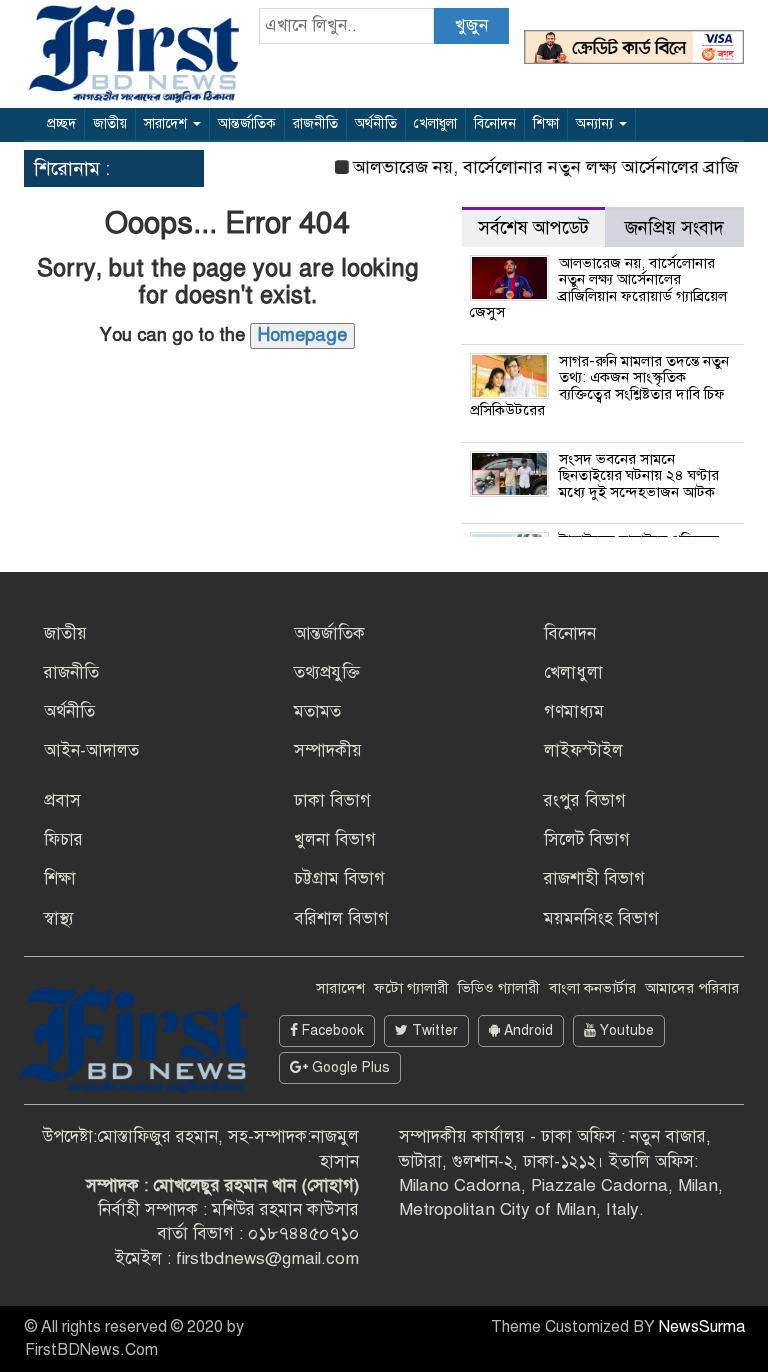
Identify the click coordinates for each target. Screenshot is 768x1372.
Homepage (302, 335)
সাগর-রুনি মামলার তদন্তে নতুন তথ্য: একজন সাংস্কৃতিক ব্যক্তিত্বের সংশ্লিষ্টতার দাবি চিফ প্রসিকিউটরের (600, 386)
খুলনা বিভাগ (335, 839)
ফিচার (63, 839)
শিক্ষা (546, 123)
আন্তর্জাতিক (247, 123)
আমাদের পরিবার (692, 988)
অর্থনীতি (376, 123)
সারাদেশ (167, 123)
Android (526, 1030)
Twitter (433, 1030)
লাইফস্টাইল (583, 750)
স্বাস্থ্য (59, 918)
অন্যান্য (596, 123)
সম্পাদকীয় (328, 750)
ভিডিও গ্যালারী (499, 988)
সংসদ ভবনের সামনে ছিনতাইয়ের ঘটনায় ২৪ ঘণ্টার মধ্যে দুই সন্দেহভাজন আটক (639, 475)
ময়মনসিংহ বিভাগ (601, 918)
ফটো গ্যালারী (411, 988)
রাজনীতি (315, 123)
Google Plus (349, 1067)
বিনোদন (495, 123)
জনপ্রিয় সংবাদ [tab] (674, 227)
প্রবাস (62, 800)
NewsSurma (702, 1327)
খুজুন (471, 25)
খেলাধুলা (435, 123)
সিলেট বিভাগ (587, 839)
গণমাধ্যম (574, 711)
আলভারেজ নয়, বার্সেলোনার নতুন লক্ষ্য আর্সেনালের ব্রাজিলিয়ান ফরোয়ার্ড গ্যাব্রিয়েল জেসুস (599, 288)
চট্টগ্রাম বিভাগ (339, 878)
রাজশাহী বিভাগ (594, 878)
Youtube (625, 1030)
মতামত (317, 711)
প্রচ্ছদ (61, 123)
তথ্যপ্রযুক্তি (327, 672)
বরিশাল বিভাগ (341, 918)
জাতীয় (110, 123)
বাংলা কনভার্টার (592, 988)
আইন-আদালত (91, 750)
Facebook (331, 1030)
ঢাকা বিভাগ (332, 800)
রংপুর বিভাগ (585, 800)
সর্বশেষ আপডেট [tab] (533, 227)
